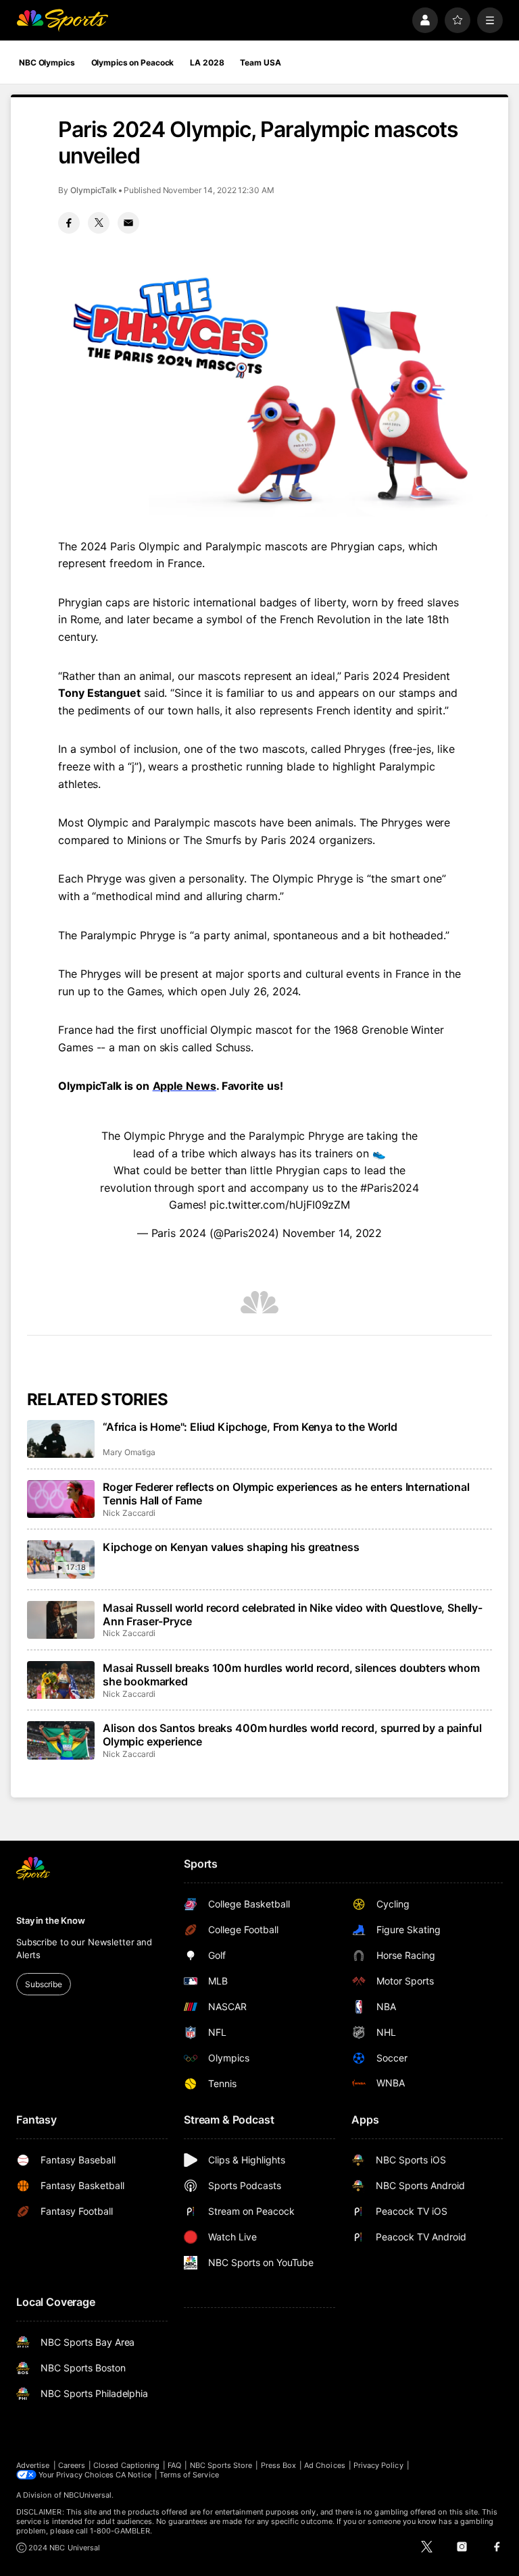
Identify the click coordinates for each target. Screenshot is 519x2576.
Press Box (279, 2465)
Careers (72, 2465)
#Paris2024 (389, 1188)
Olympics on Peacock (133, 62)
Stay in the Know (51, 1920)
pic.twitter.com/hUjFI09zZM (280, 1205)
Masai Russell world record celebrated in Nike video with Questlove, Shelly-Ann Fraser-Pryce (293, 1614)
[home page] (62, 20)
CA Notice (133, 2475)
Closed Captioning (126, 2465)
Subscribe (44, 1984)
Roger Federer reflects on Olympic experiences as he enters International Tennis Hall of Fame (286, 1494)
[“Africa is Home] (61, 1439)
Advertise (33, 2465)
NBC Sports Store (221, 2465)
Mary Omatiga (129, 1452)
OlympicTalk (94, 190)
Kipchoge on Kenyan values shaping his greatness (231, 1547)
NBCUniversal (88, 2495)
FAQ (174, 2465)
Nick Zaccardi (129, 1513)
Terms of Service (189, 2475)
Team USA (260, 62)
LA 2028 (207, 62)
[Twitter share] (99, 223)
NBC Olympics (47, 62)
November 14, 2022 (332, 1233)
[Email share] (128, 223)
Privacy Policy (378, 2465)
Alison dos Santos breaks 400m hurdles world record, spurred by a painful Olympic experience (292, 1735)
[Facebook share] (69, 223)
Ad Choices (325, 2465)
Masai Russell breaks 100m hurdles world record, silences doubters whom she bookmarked (291, 1675)
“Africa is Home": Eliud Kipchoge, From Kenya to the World (250, 1427)
